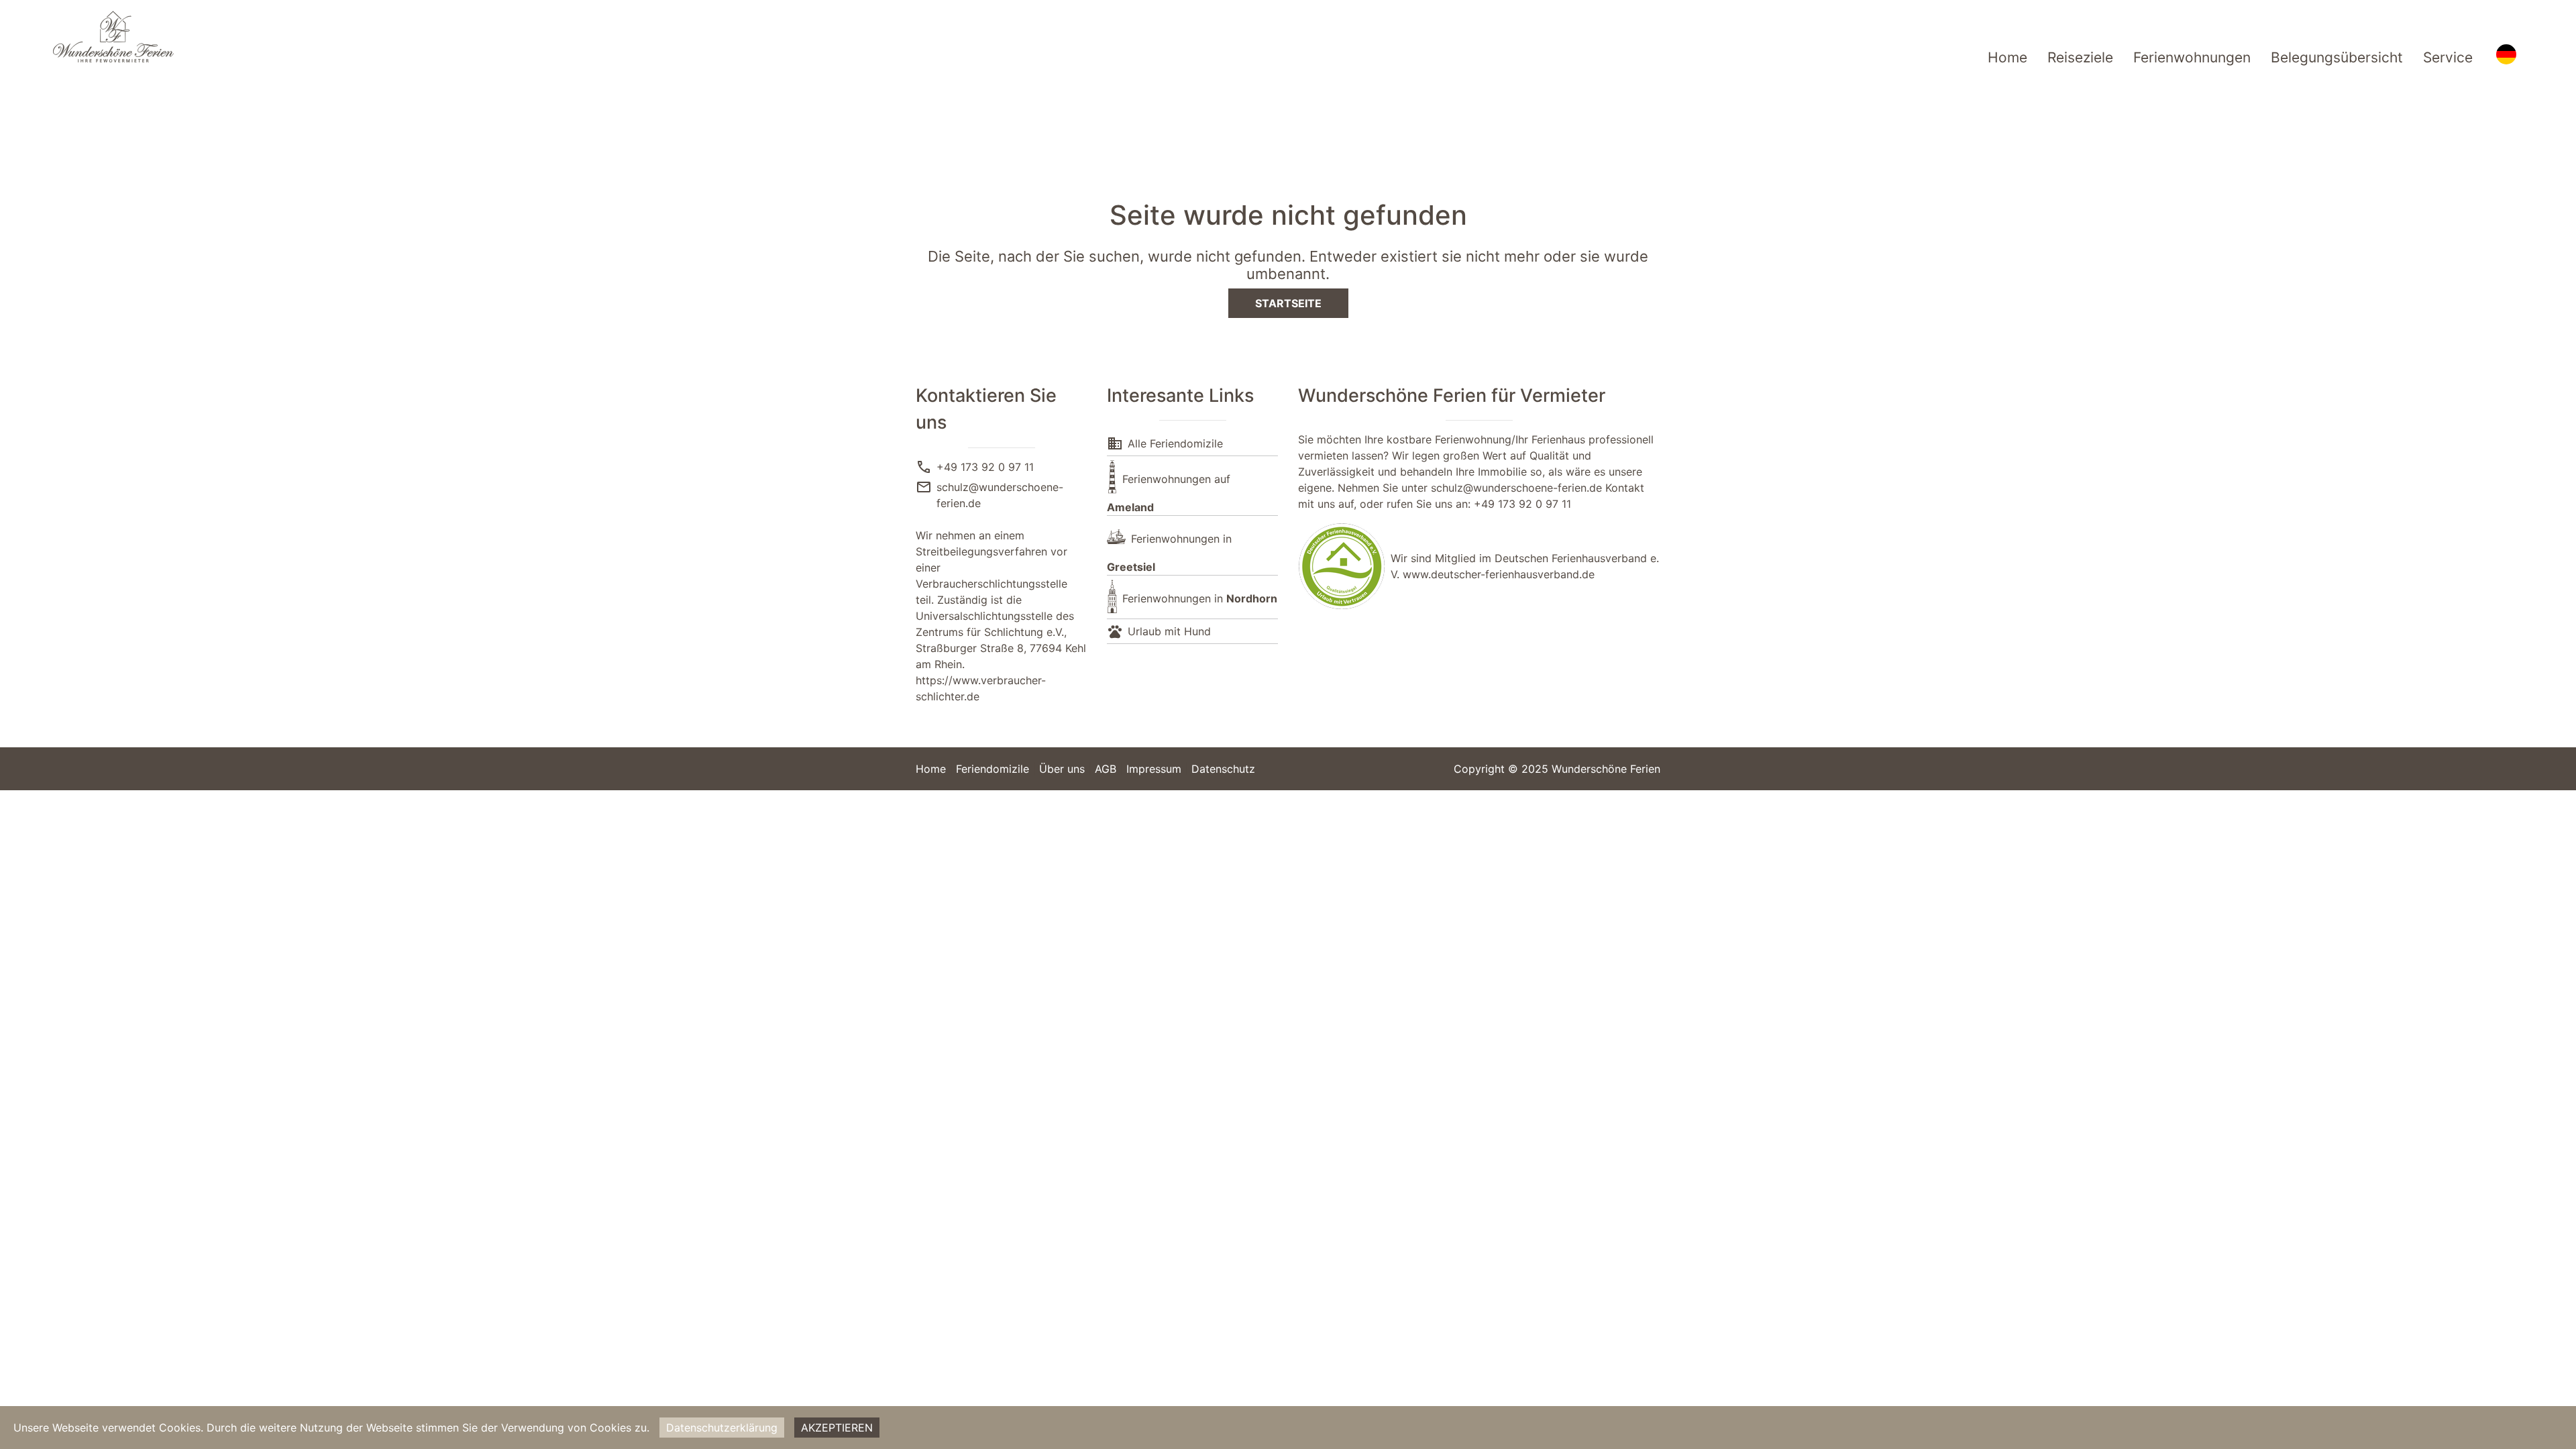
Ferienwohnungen (2192, 57)
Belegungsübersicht (2337, 57)
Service (2448, 57)
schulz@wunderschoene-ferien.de (1516, 488)
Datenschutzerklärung (722, 1428)
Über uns (1062, 769)
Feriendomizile (992, 769)
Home (2007, 57)
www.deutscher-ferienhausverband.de (1499, 574)
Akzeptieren (837, 1428)
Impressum (1154, 769)
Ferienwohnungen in (1200, 598)
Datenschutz (1223, 769)
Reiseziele (2080, 57)
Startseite (1288, 303)
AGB (1106, 769)
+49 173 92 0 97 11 (985, 467)
